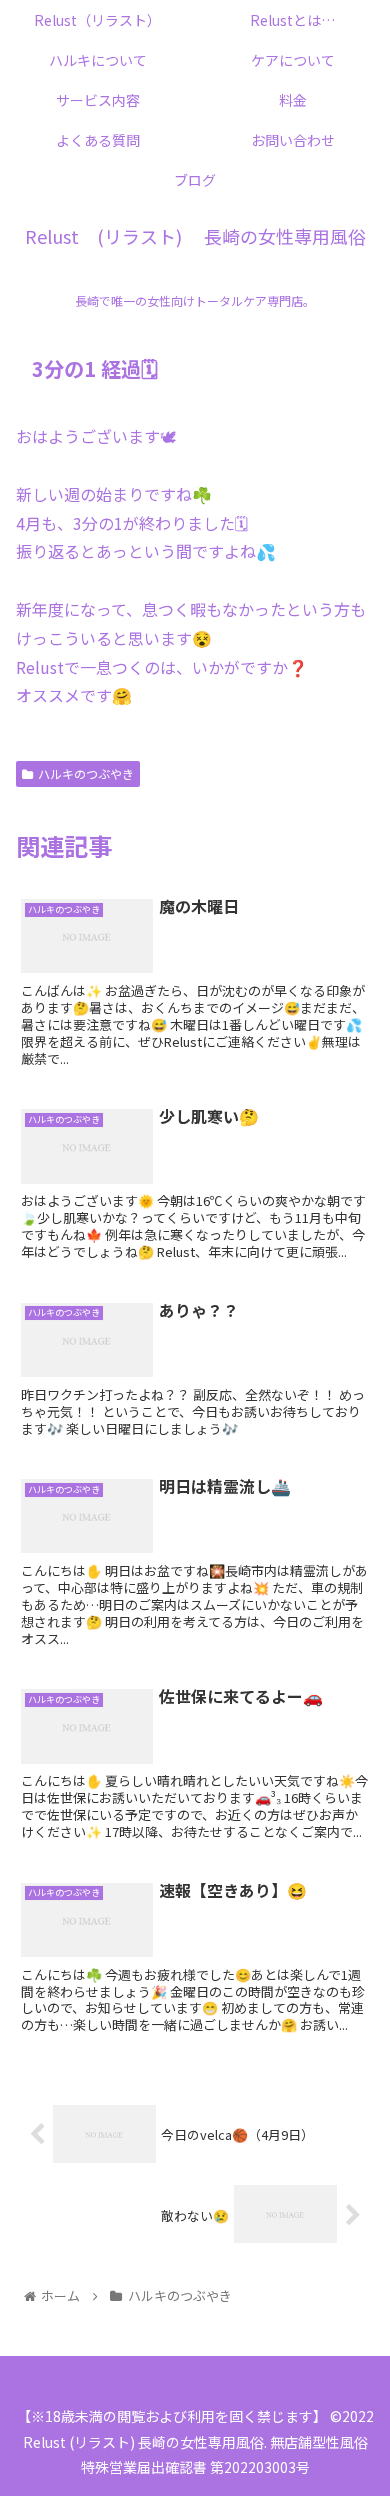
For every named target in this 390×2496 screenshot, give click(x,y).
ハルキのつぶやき (86, 773)
